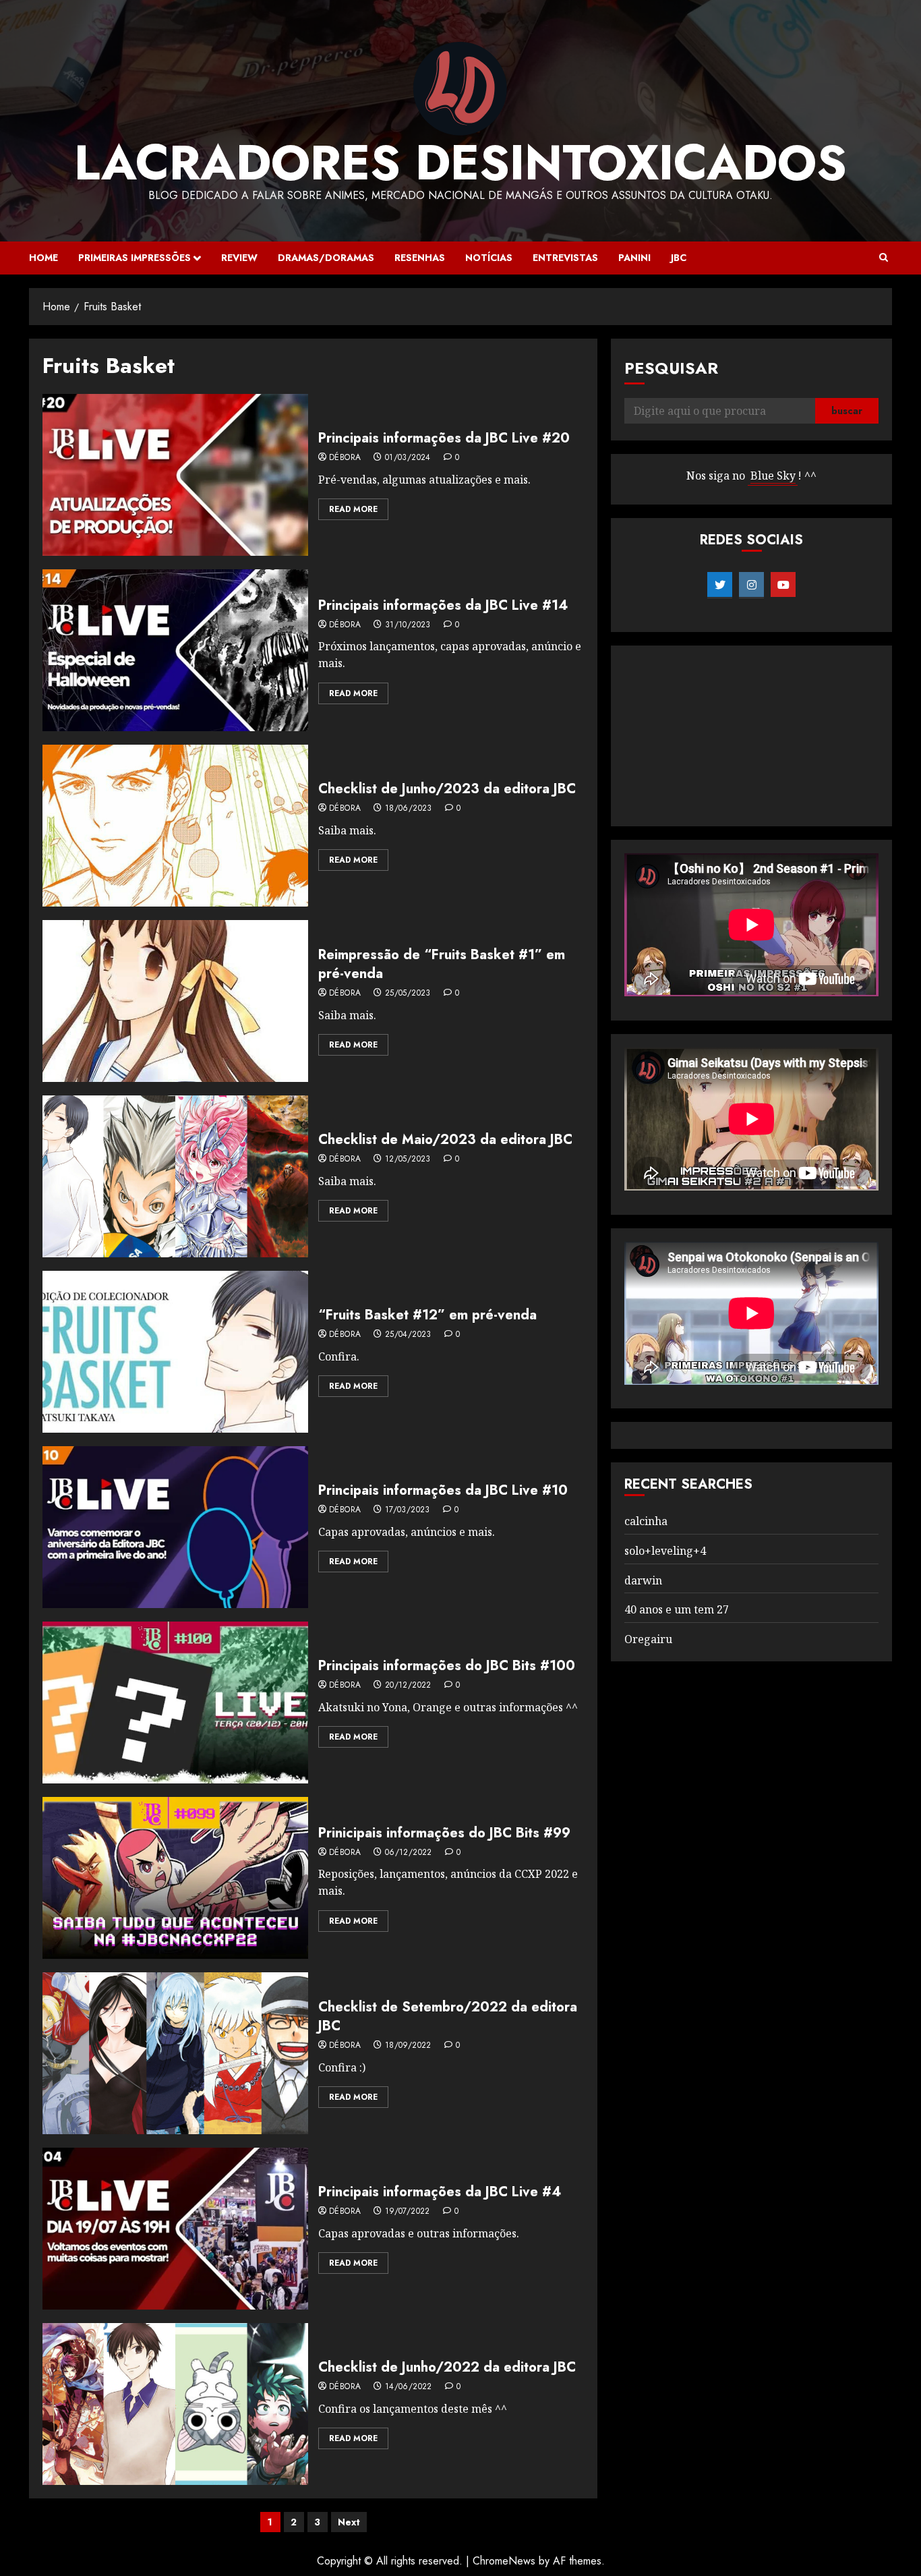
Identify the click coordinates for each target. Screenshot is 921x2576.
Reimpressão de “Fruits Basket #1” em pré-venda (442, 964)
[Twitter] (720, 585)
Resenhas (420, 258)
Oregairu (648, 1639)
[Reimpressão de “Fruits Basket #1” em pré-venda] (175, 1001)
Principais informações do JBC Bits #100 (447, 1666)
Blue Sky (773, 476)
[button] (884, 258)
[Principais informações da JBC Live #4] (175, 2229)
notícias (489, 258)
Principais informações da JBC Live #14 (443, 605)
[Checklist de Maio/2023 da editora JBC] (175, 1176)
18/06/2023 (409, 809)
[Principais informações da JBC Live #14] (175, 650)
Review (239, 258)
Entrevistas (565, 258)
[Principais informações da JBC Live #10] (175, 1527)
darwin (643, 1580)
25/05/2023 (408, 994)
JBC (679, 258)
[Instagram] (751, 585)
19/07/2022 (408, 2212)
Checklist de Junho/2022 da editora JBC (447, 2367)
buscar (847, 411)
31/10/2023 (408, 625)
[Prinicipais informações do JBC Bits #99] (175, 1878)
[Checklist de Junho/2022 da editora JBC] (175, 2404)
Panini (634, 258)
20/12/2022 (408, 1686)
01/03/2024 (408, 458)
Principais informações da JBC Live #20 (444, 438)
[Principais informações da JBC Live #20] (175, 475)
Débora (345, 458)
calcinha (646, 1521)
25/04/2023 (408, 1335)
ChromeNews (504, 2561)
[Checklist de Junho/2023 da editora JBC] (175, 826)
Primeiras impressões (135, 258)
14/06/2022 (409, 2387)
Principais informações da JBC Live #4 (440, 2192)
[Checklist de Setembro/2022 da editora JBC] (175, 2053)
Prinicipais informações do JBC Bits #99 (444, 1833)
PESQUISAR (671, 368)
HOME (43, 258)
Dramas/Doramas (326, 258)
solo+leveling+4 (665, 1551)
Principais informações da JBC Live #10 (443, 1490)
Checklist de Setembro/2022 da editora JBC (448, 2016)
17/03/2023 (408, 1510)
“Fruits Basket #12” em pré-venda (427, 1315)
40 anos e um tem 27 (677, 1609)
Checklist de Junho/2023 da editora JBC (447, 789)
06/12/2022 (409, 1853)
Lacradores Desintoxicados (460, 163)
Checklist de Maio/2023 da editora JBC (445, 1140)
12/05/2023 (408, 1160)
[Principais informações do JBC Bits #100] (175, 1702)
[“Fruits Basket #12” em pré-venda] (175, 1352)
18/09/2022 (408, 2046)
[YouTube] (783, 585)
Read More (353, 509)
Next (349, 2522)
